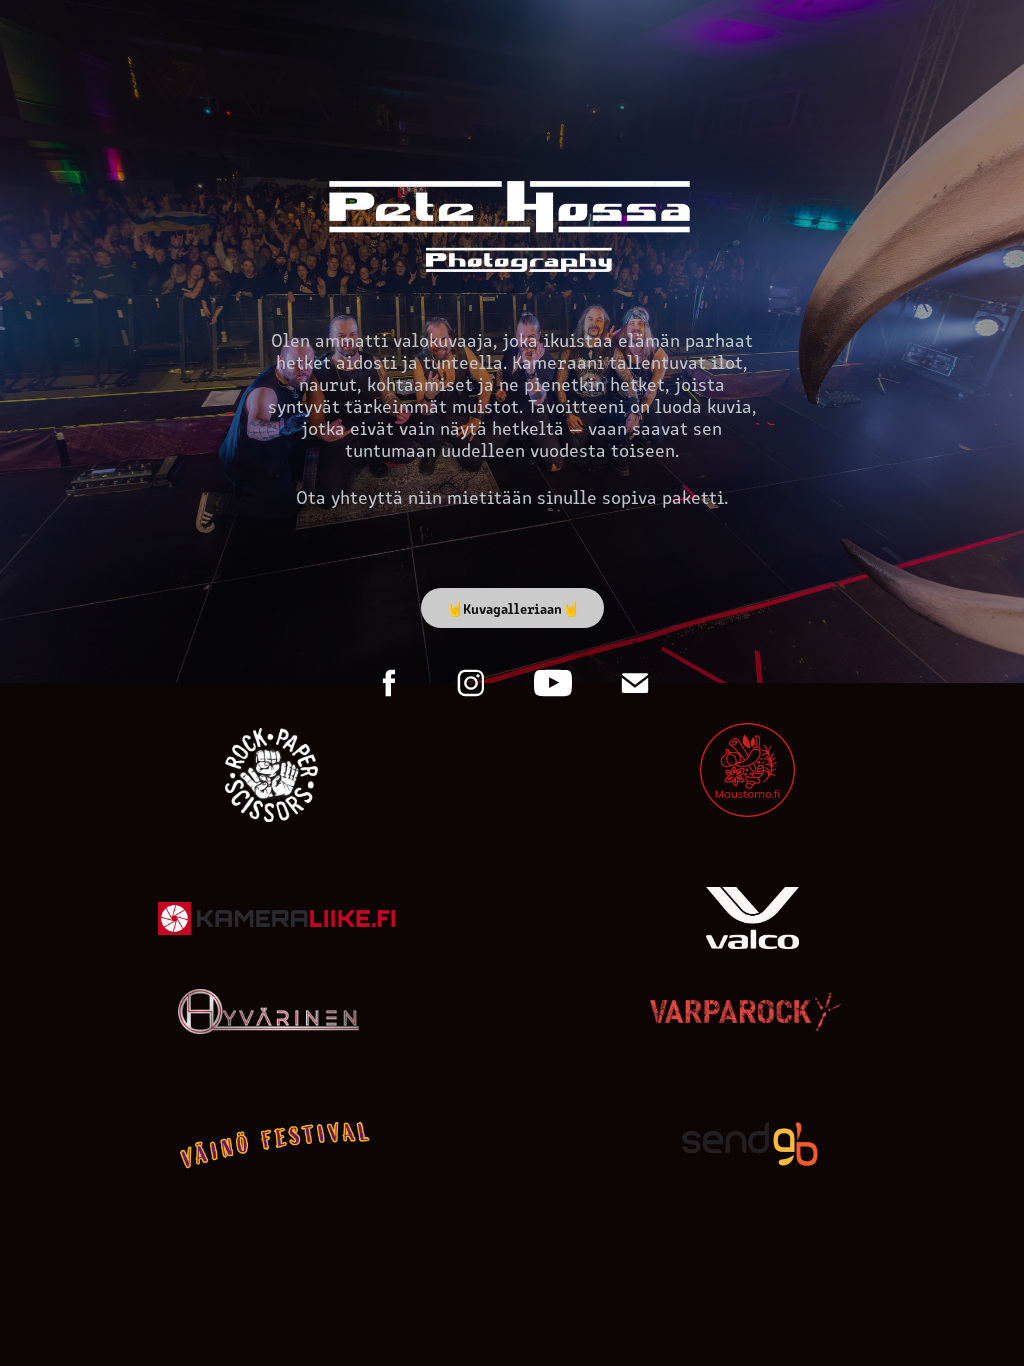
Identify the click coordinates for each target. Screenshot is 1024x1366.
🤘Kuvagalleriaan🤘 (512, 608)
